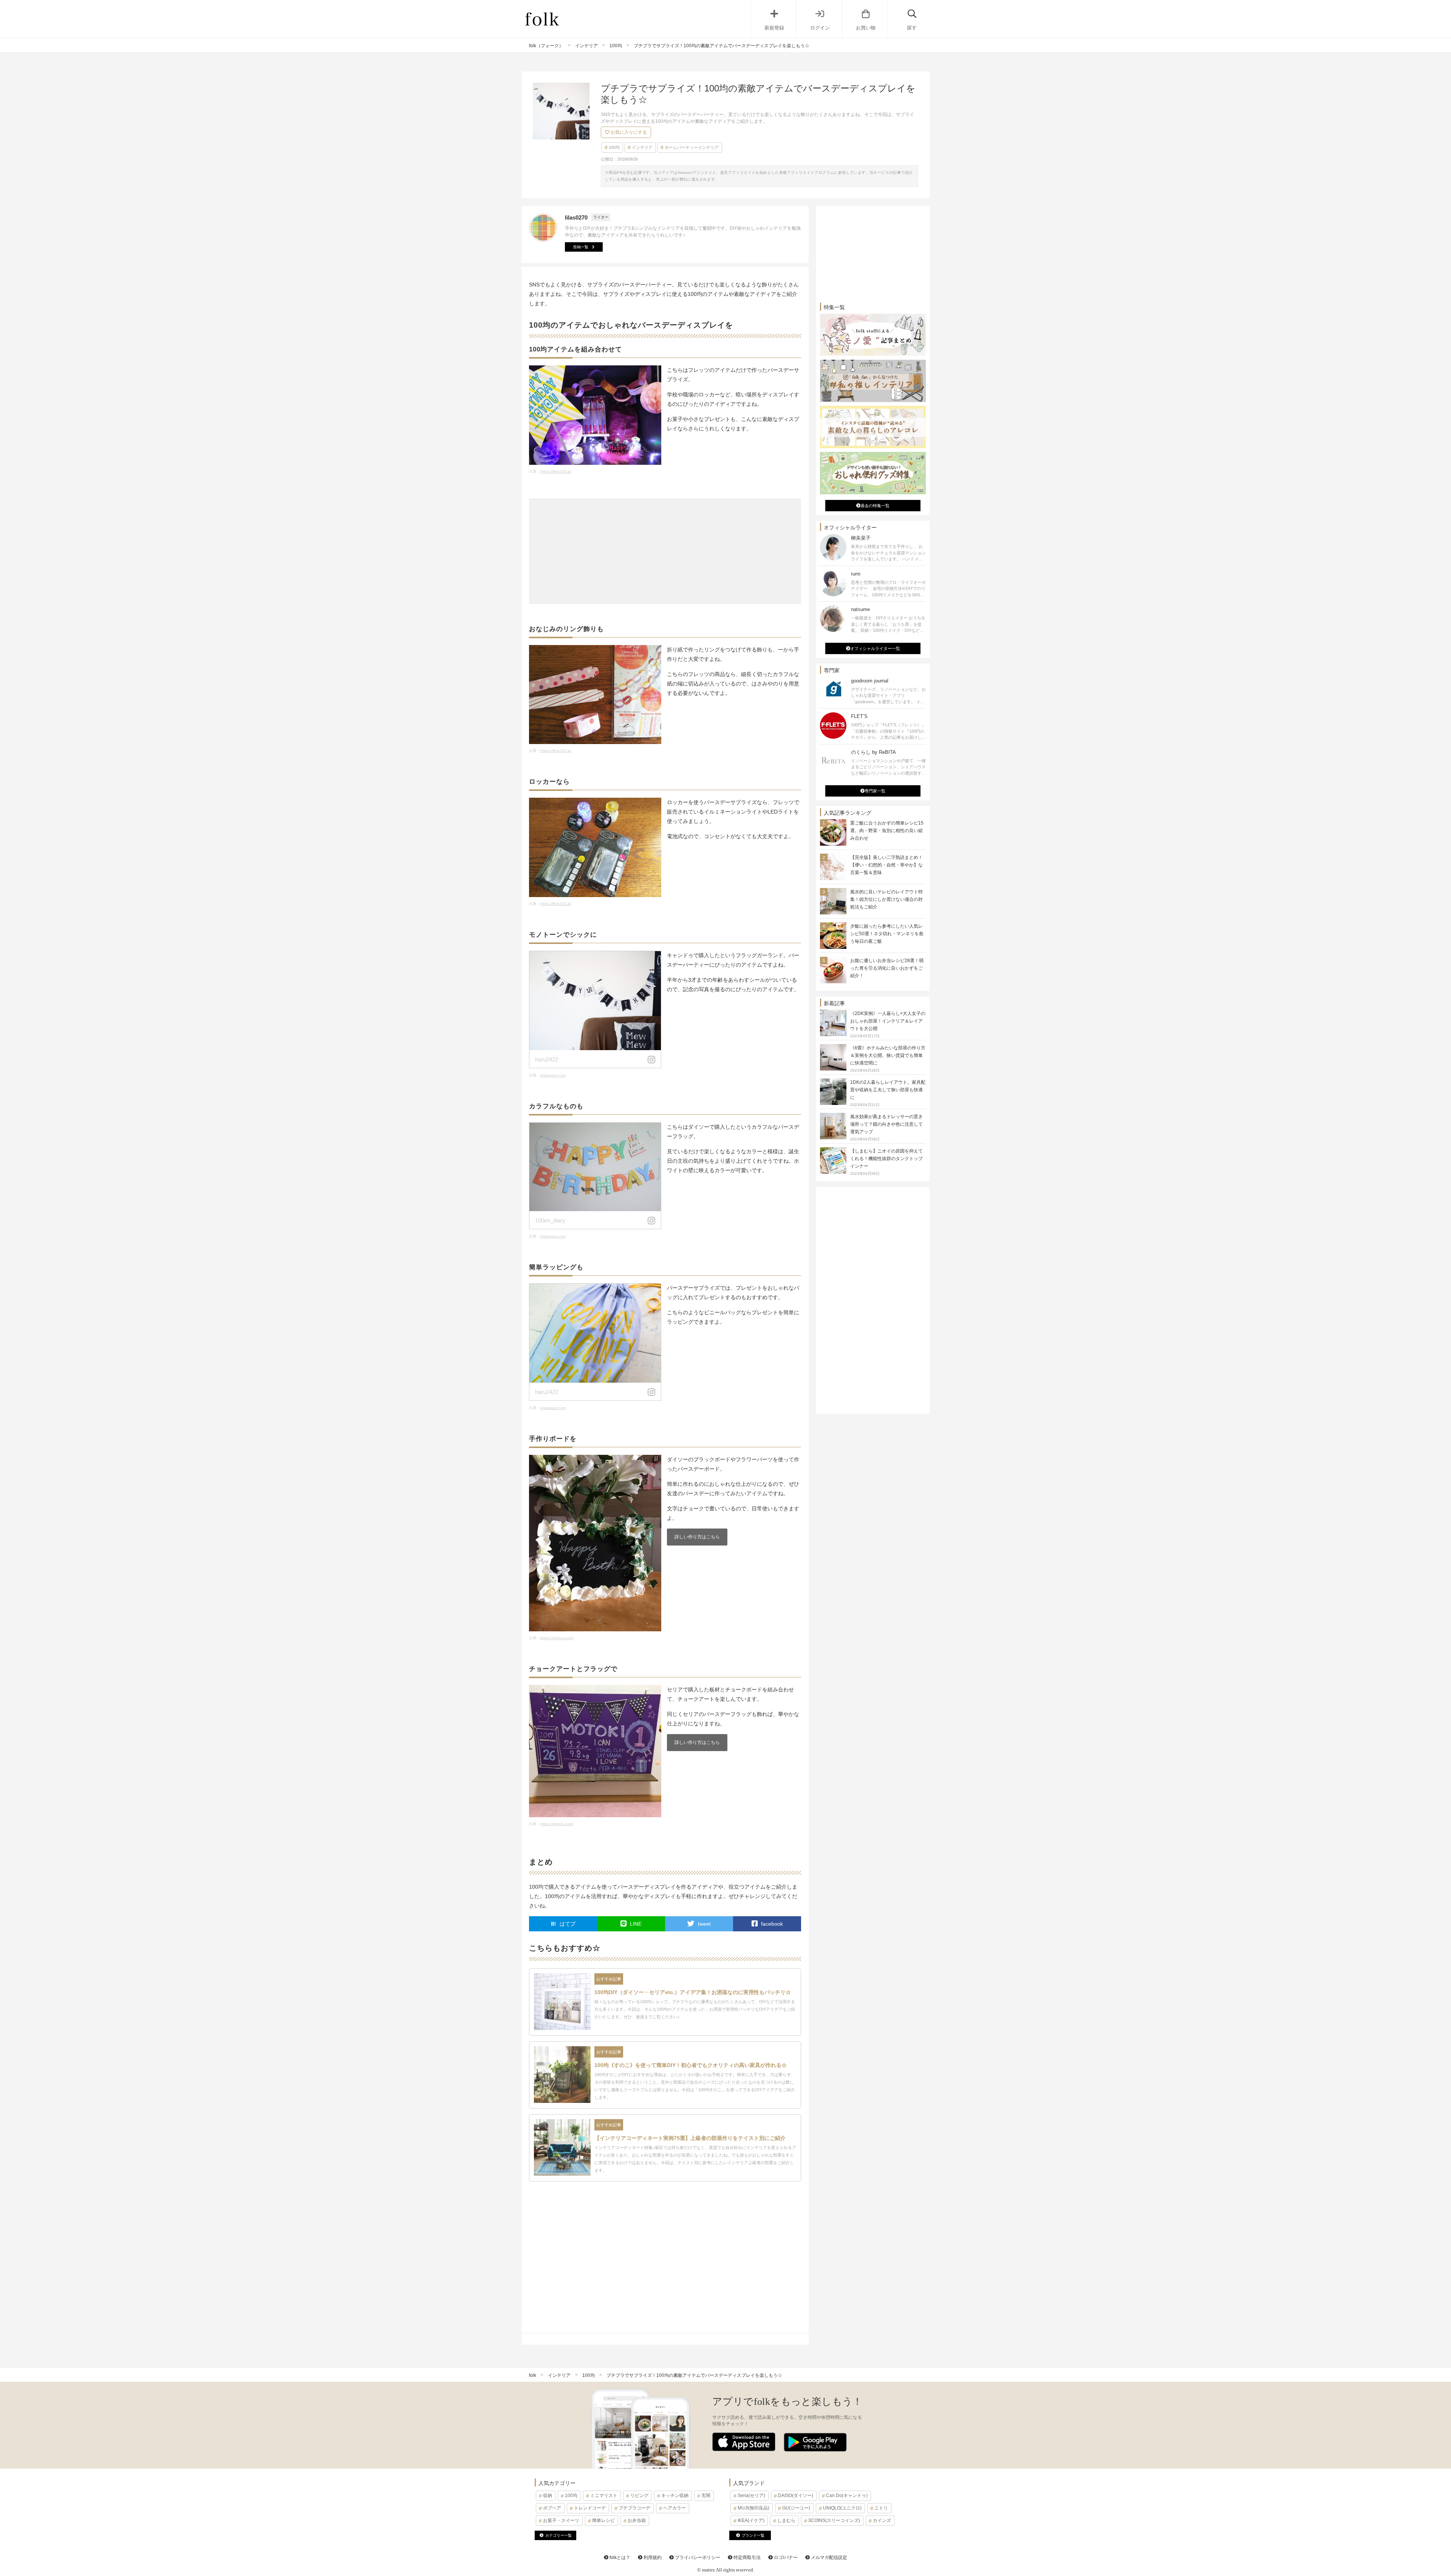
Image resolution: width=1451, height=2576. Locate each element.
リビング (639, 2496)
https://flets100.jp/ (556, 471)
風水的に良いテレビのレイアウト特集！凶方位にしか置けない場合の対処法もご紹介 (886, 899)
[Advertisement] (665, 551)
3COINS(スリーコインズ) (834, 2520)
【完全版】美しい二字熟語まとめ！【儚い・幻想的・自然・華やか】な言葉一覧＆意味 (886, 865)
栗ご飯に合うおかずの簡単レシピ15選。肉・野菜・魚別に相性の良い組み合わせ (887, 831)
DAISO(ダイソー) (796, 2496)
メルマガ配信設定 (828, 2557)
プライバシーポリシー (697, 2557)
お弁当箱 (637, 2520)
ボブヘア (552, 2508)
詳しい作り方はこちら (697, 1537)
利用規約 (652, 2557)
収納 (548, 2496)
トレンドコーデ (590, 2508)
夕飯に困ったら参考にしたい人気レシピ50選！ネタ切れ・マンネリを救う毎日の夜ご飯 (887, 934)
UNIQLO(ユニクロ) (842, 2508)
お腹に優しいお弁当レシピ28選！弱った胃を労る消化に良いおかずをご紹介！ (887, 968)
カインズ (882, 2520)
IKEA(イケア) (751, 2520)
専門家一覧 (875, 791)
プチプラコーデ (634, 2508)
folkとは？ (619, 2557)
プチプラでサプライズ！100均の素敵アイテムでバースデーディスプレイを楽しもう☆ (694, 2375)
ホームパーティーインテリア (692, 147)
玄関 (706, 2496)
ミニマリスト (604, 2496)
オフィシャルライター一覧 (875, 648)
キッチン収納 (675, 2496)
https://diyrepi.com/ (557, 1638)
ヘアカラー (674, 2508)
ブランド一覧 (753, 2535)
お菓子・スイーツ (561, 2520)
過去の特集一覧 (875, 506)
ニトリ (881, 2508)
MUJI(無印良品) (753, 2508)
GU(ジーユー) (796, 2508)
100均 (614, 147)
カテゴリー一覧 (558, 2535)
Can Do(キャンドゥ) (847, 2496)
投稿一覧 (581, 247)
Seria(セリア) (751, 2496)
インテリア (642, 147)
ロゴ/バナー (785, 2557)
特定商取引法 (746, 2557)
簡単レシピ (603, 2520)
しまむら (786, 2520)
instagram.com (553, 1075)
